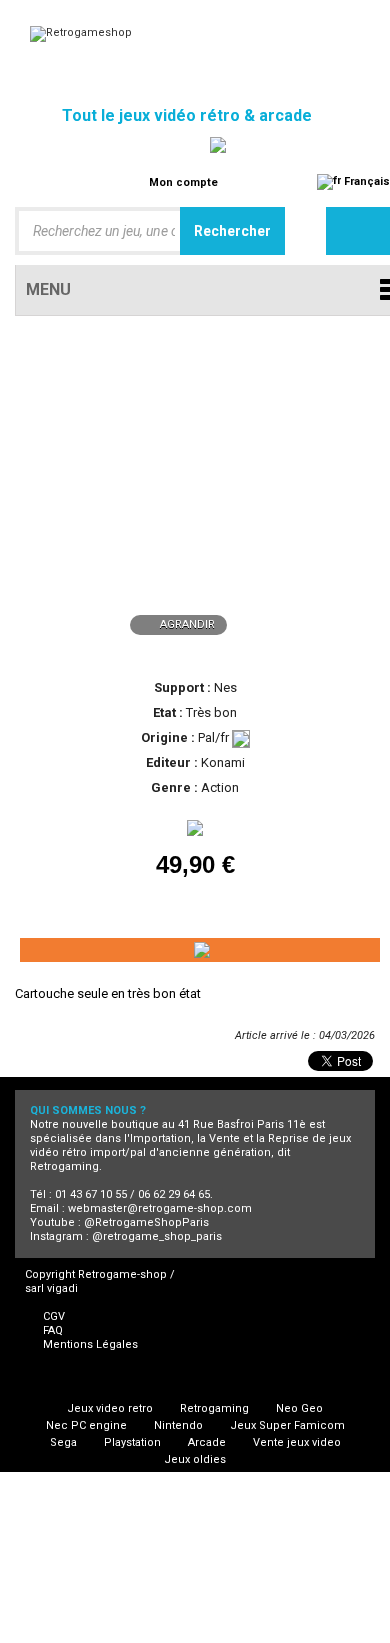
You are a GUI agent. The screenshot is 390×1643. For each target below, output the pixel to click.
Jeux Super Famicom (287, 1425)
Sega (63, 1442)
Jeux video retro (110, 1408)
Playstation (132, 1442)
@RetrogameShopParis (146, 1222)
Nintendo (178, 1425)
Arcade (207, 1442)
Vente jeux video (297, 1442)
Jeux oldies (195, 1459)
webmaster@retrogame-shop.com (160, 1208)
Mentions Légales (90, 1344)
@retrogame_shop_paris (157, 1236)
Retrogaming (214, 1408)
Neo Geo (299, 1408)
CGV (54, 1316)
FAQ (53, 1330)
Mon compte (183, 182)
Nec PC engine (86, 1425)
